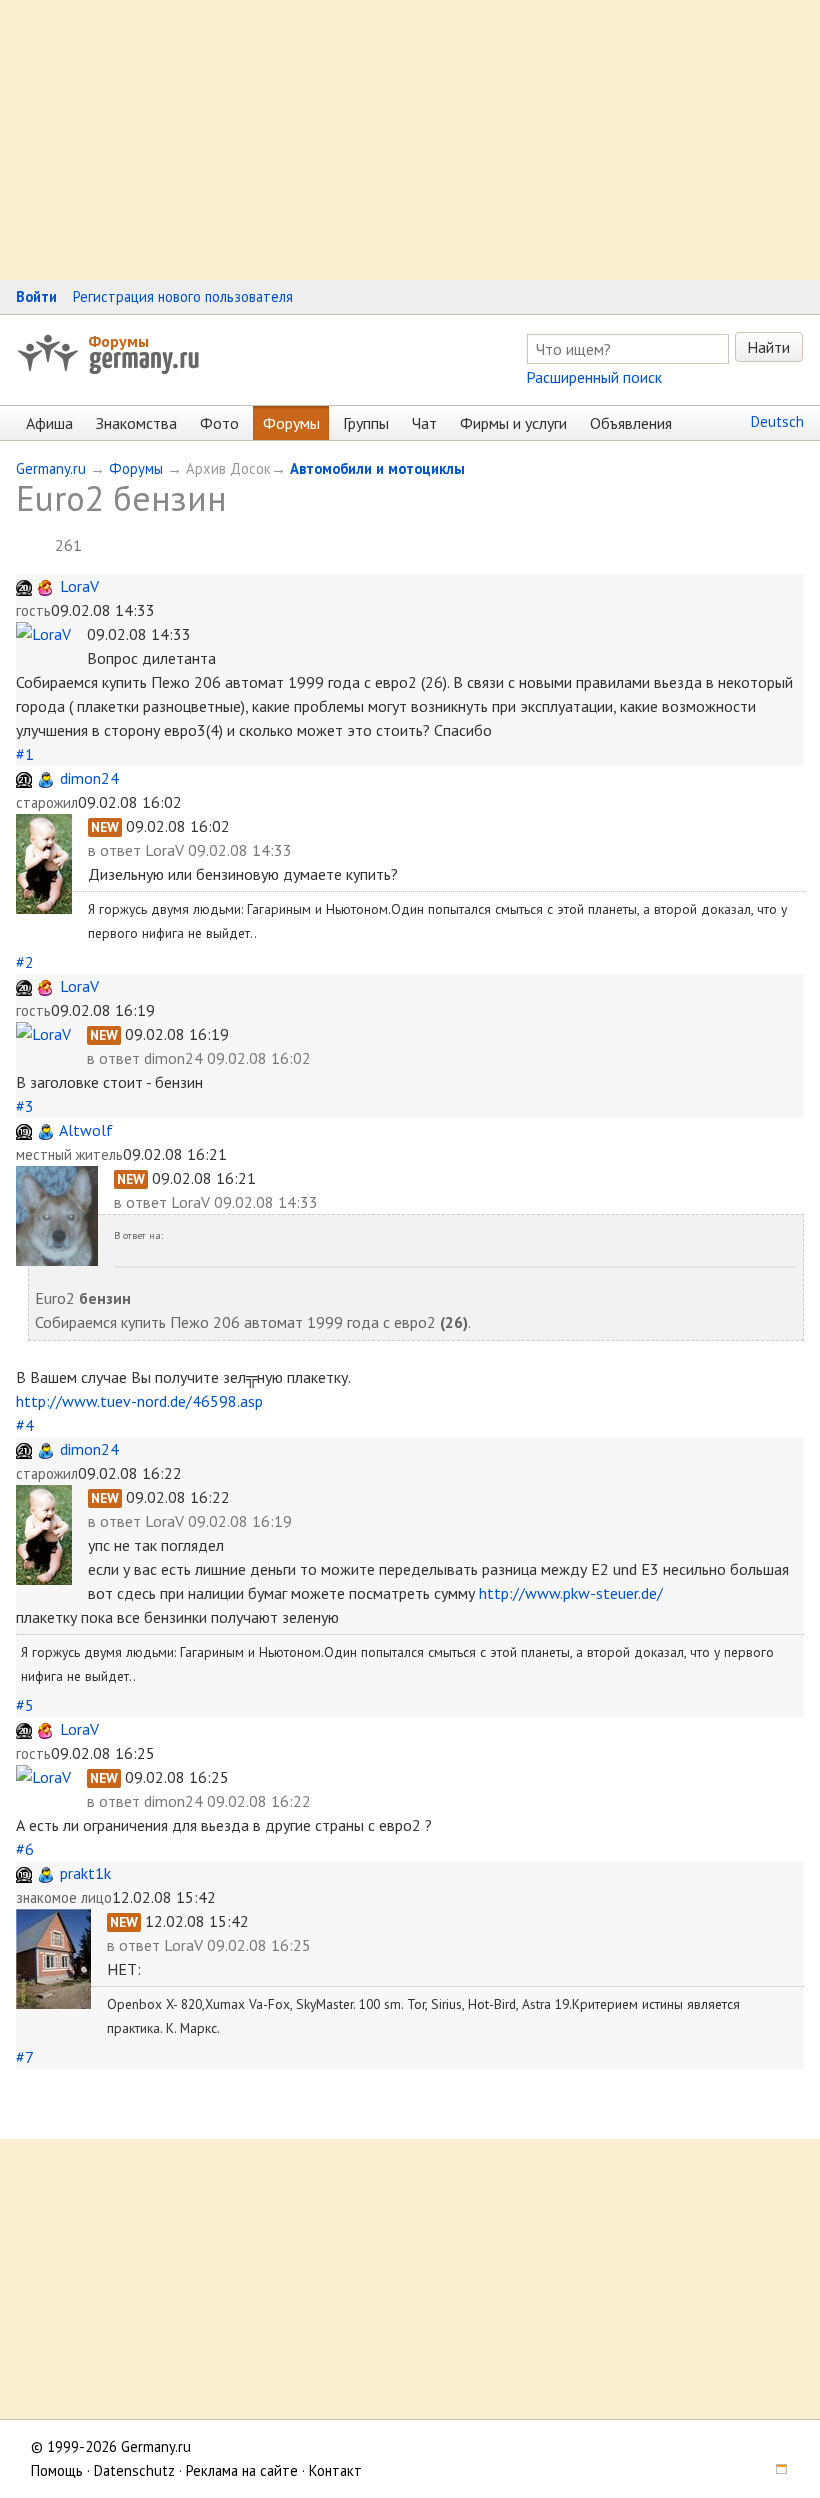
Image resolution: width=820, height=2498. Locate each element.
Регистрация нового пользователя (183, 296)
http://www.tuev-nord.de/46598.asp (139, 1401)
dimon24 (89, 778)
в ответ (116, 850)
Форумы (118, 341)
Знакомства (136, 423)
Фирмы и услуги (513, 423)
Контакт (335, 2470)
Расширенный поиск (594, 377)
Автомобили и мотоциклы (377, 468)
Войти (36, 296)
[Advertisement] (410, 140)
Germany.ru (51, 468)
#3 (25, 1106)
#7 (24, 2057)
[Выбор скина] (775, 2470)
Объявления (631, 423)
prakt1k (85, 1873)
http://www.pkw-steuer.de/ (571, 1593)
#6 (25, 1849)
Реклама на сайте (242, 2470)
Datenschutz (134, 2470)
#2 (25, 962)
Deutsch (777, 421)
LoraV (79, 586)
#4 (25, 1425)
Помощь (57, 2470)
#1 (25, 754)
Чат (424, 423)
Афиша (49, 423)
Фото (219, 423)
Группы (366, 423)
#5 (25, 1705)
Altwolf (86, 1130)
